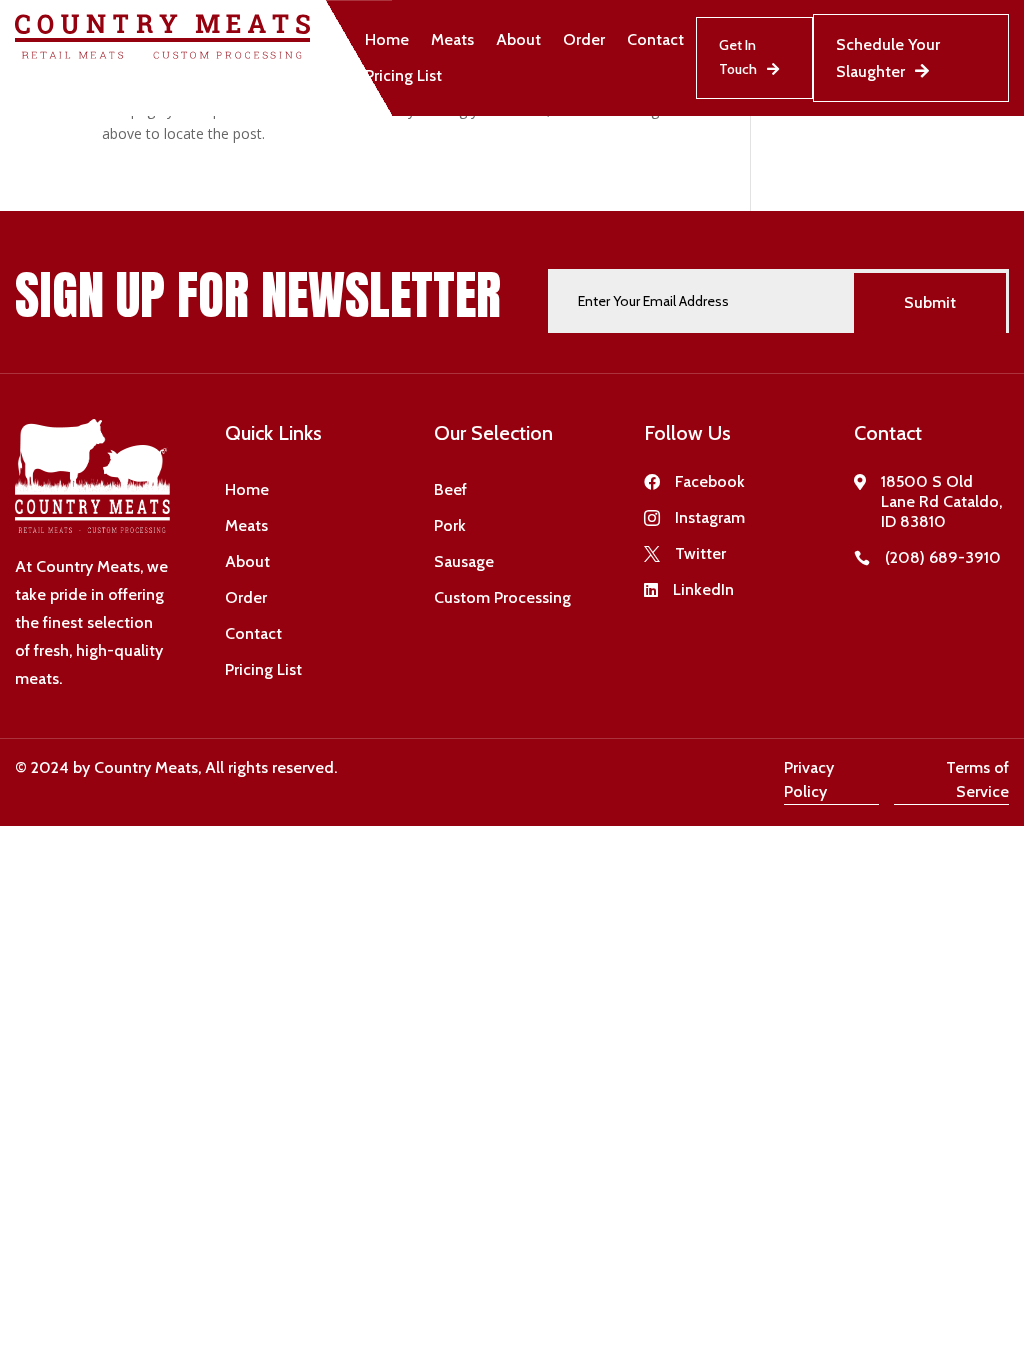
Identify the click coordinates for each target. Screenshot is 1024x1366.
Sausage (464, 561)
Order (584, 39)
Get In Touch (738, 57)
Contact (655, 39)
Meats (452, 39)
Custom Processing (502, 597)
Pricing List (403, 75)
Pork (450, 525)
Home (387, 39)
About (518, 39)
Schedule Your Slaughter (888, 58)
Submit (930, 302)
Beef (450, 489)
